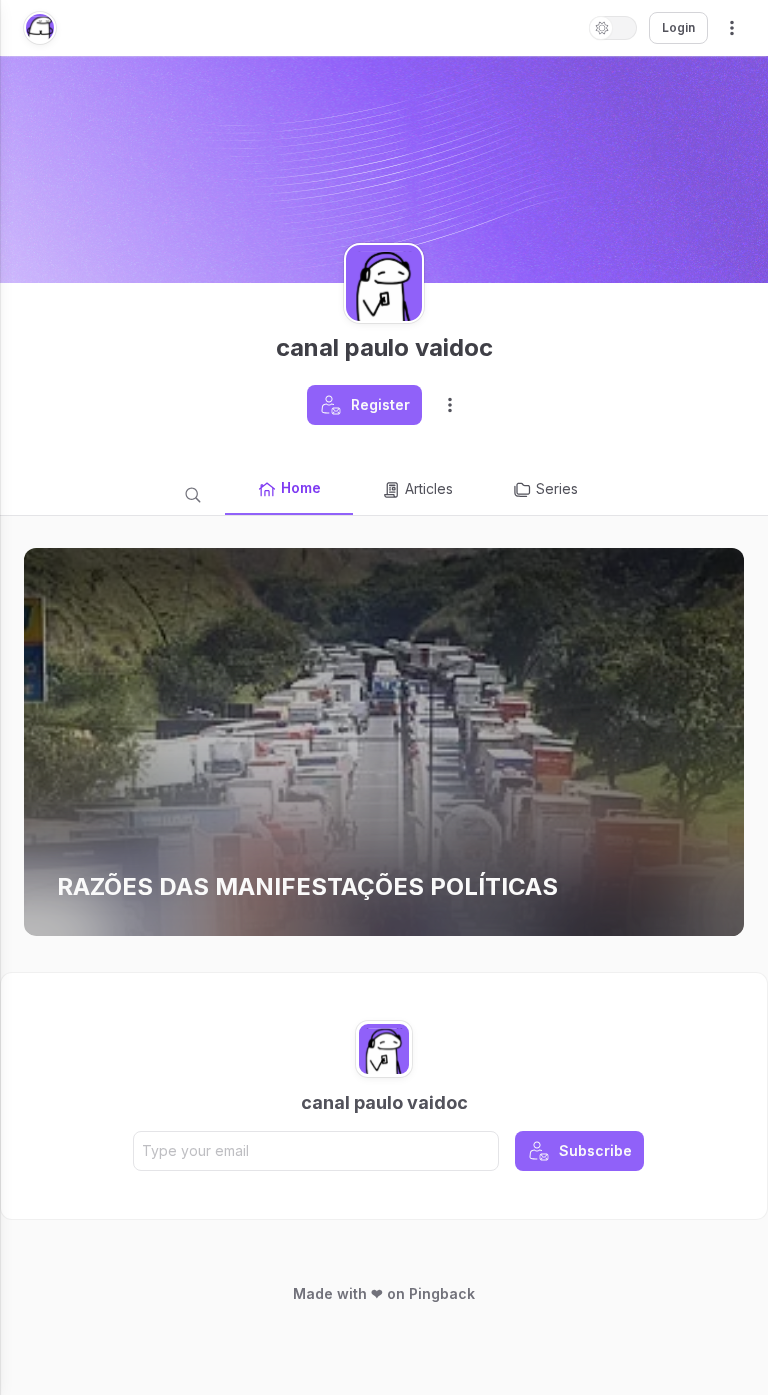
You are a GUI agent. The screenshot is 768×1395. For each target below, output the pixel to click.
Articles (429, 488)
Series (557, 488)
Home (301, 487)
